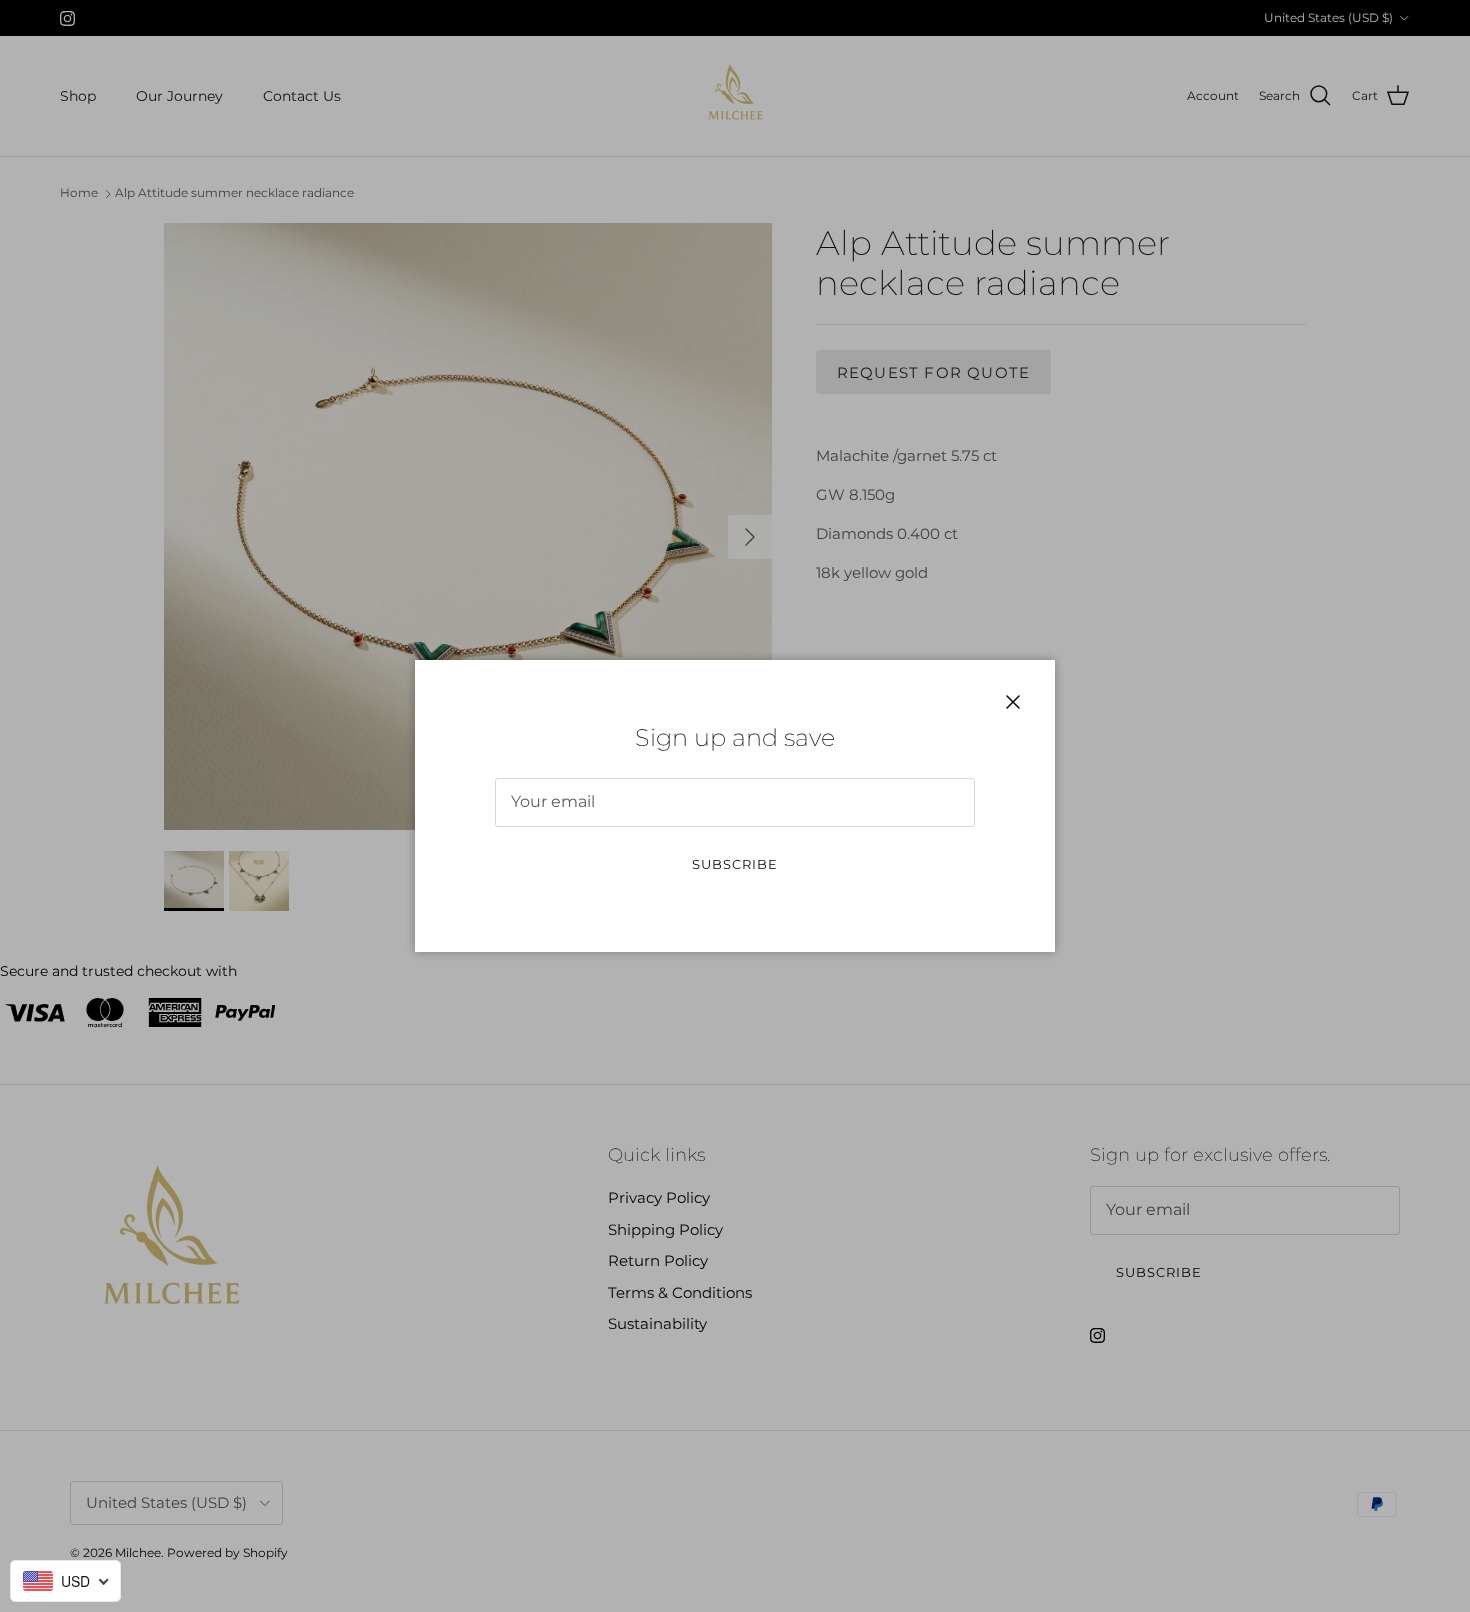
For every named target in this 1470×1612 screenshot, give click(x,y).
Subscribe (735, 864)
